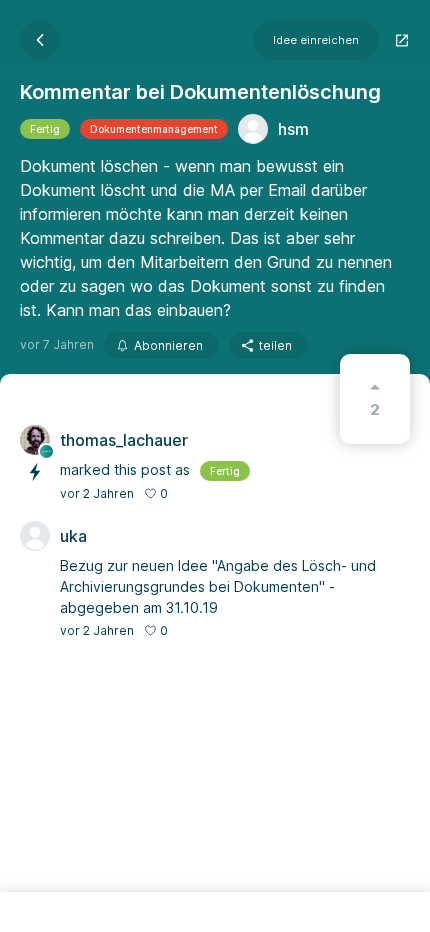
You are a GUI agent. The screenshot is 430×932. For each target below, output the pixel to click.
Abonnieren (168, 345)
